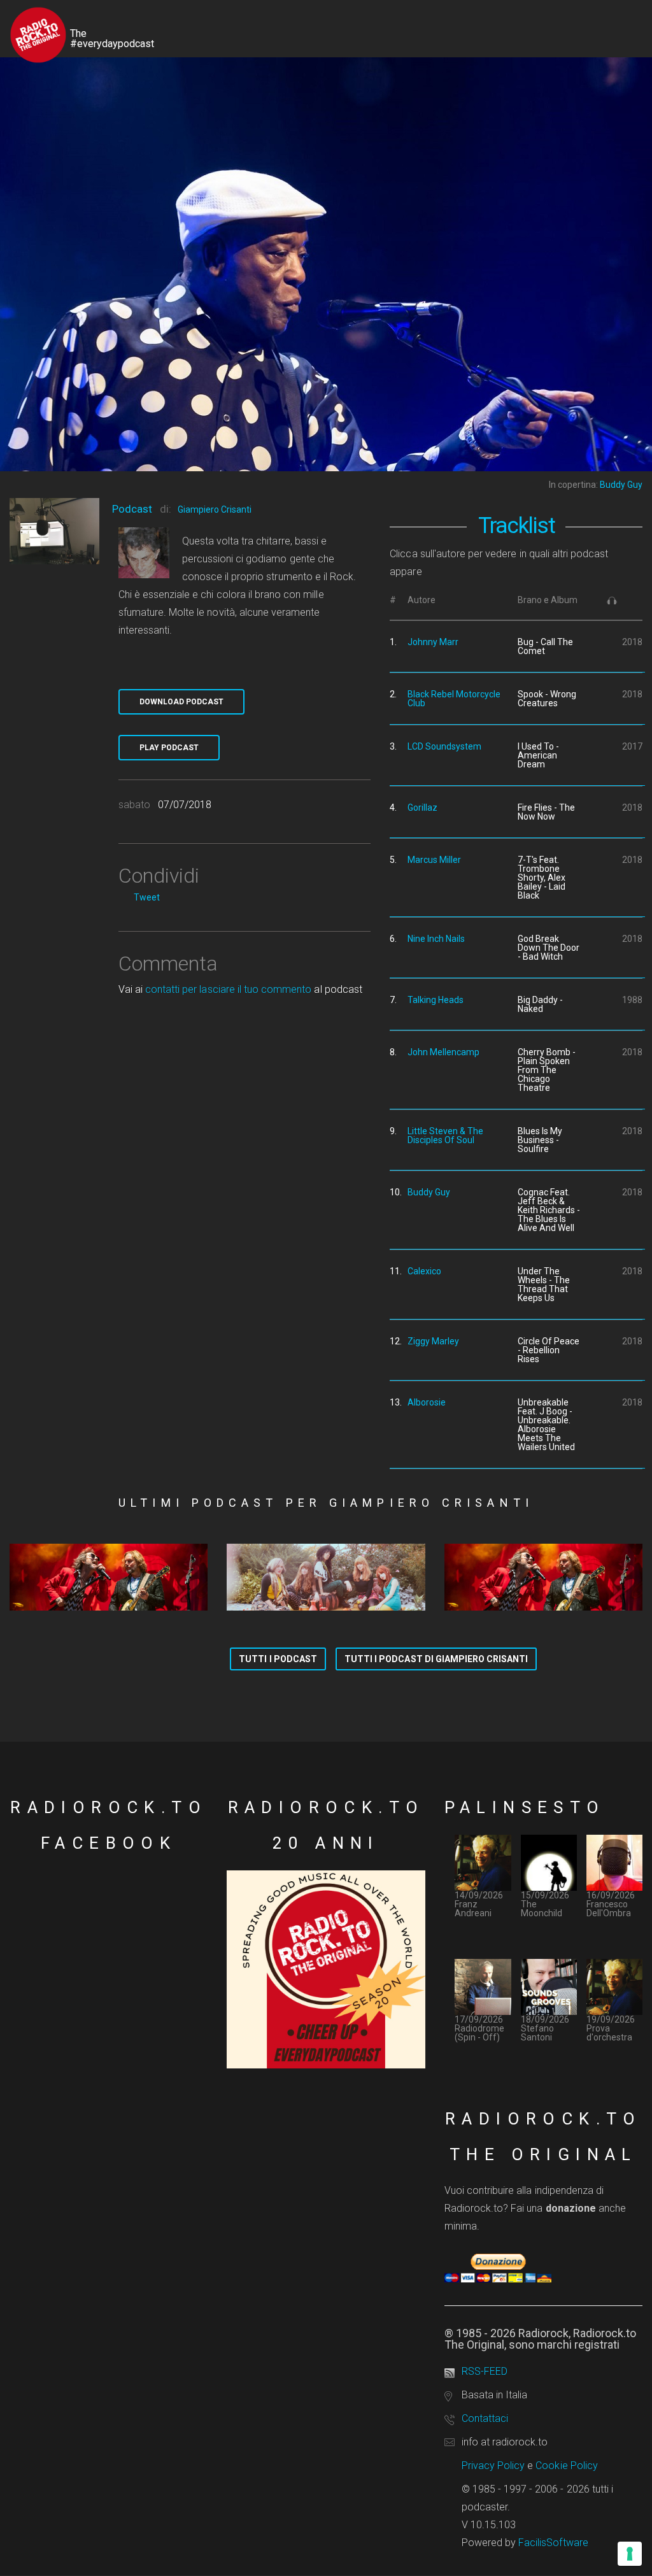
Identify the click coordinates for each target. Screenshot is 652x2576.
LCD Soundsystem (444, 746)
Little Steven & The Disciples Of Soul (445, 1135)
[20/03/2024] (543, 1577)
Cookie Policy (567, 2466)
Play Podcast (169, 748)
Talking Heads (436, 1000)
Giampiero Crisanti (215, 509)
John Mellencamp (443, 1052)
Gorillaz (422, 808)
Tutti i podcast (278, 1659)
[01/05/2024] (326, 1577)
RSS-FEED (485, 2371)
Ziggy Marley (433, 1341)
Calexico (424, 1271)
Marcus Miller (434, 860)
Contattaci (485, 2418)
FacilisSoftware (553, 2543)
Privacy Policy (493, 2466)
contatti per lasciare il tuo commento (228, 989)
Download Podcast (181, 702)
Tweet (147, 897)
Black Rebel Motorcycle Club (454, 699)
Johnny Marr (433, 642)
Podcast (132, 509)
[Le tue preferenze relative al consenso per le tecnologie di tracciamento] (630, 2554)
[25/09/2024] (109, 1577)
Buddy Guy (429, 1192)
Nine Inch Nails (436, 939)
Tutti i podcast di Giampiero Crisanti (436, 1659)
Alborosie (427, 1402)
